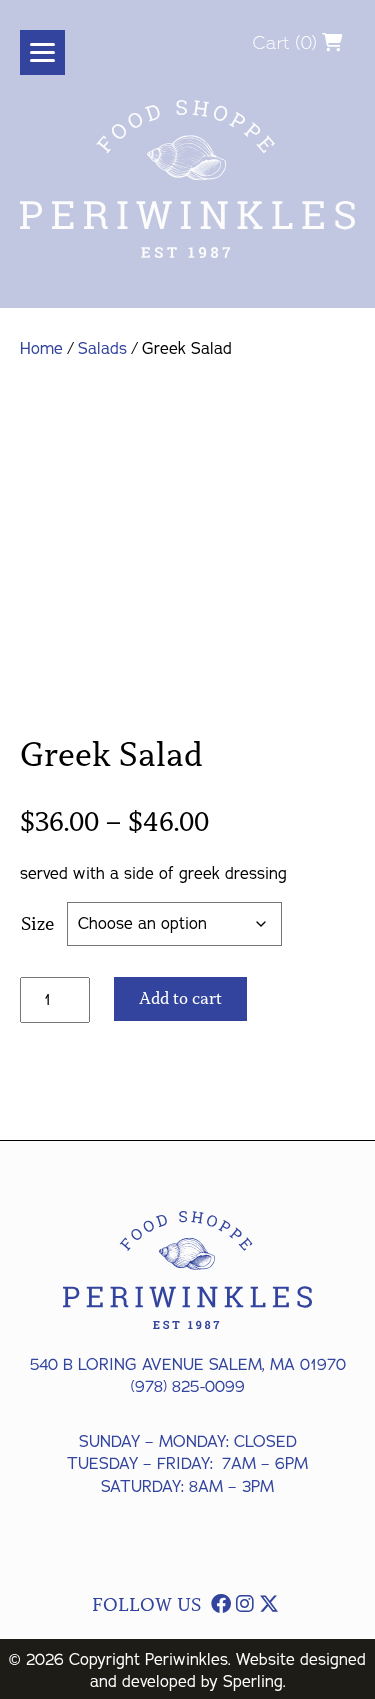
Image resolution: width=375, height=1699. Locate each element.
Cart (271, 42)
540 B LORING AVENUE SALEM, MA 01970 (188, 1365)
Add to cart (180, 998)
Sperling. (254, 1682)
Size (37, 924)
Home (41, 349)
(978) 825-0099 (188, 1387)
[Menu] (42, 52)
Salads (102, 349)
